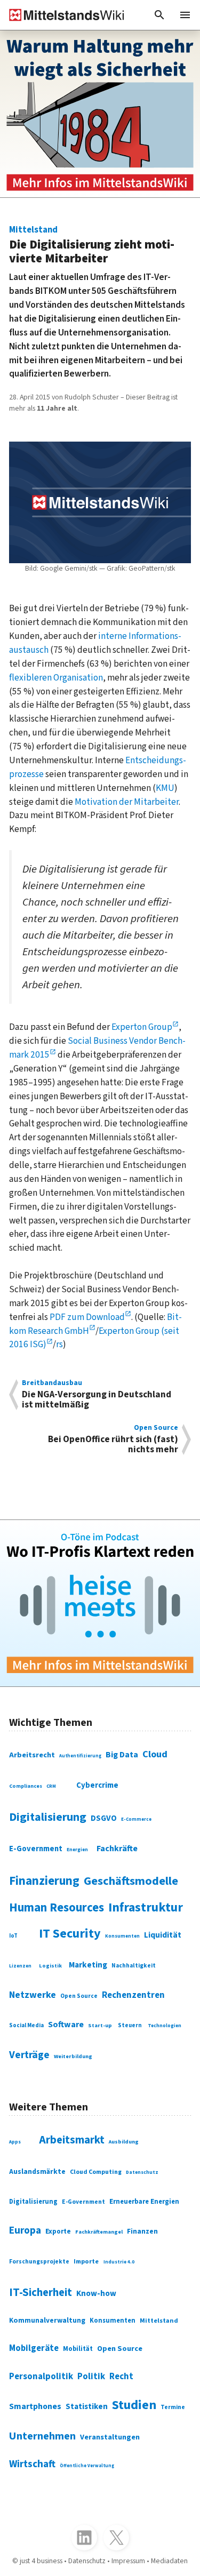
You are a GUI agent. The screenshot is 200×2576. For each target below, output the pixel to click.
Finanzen (142, 2231)
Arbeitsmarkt (72, 2140)
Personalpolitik (41, 2377)
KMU (165, 788)
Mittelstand (159, 2321)
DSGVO (104, 1818)
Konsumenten (122, 1936)
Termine (173, 2407)
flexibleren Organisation (56, 678)
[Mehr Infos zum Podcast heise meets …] (100, 1603)
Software (66, 2025)
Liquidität (163, 1935)
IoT (13, 1936)
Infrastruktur (146, 1907)
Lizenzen (20, 1966)
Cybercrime (97, 1785)
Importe (86, 2261)
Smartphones (35, 2406)
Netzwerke (33, 1995)
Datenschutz (142, 2172)
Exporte (58, 2231)
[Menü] (185, 15)
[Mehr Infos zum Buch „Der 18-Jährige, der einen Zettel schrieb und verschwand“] (100, 114)
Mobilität (78, 2349)
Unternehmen (42, 2436)
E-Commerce (136, 1819)
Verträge (29, 2055)
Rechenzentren (133, 1995)
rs (59, 1344)
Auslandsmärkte (37, 2172)
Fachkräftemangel (99, 2232)
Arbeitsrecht (32, 1755)
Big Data (122, 1755)
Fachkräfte (117, 1849)
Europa (25, 2230)
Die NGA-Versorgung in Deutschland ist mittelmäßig (97, 1395)
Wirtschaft (32, 2464)
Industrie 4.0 (119, 2262)
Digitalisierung (48, 1817)
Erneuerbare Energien (144, 2202)
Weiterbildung (73, 2056)
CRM (51, 1786)
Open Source (79, 1996)
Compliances (26, 1786)
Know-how (96, 2293)
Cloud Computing (96, 2172)
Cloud (155, 1754)
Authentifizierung (80, 1756)
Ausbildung (124, 2142)
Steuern (130, 2025)
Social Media (26, 2025)
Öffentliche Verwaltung (87, 2466)
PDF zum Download (87, 1317)
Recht (121, 2377)
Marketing (88, 1965)
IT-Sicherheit (41, 2293)
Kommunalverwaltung (47, 2320)
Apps (15, 2142)
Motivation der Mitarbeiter (127, 802)
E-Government (36, 1849)
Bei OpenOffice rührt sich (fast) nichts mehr (113, 1439)
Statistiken (87, 2406)
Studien (134, 2405)
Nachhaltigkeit (134, 1966)
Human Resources (57, 1908)
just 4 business (41, 2561)
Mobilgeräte (34, 2348)
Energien (77, 1850)
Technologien (165, 2026)
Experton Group (142, 1027)
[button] (159, 15)
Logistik (50, 1966)
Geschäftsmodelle (131, 1881)
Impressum (128, 2561)
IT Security (70, 1934)
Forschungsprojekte (39, 2262)
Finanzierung (44, 1881)
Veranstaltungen (110, 2437)
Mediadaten (169, 2561)
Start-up (100, 2025)
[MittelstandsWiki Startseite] (62, 15)
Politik (91, 2377)
